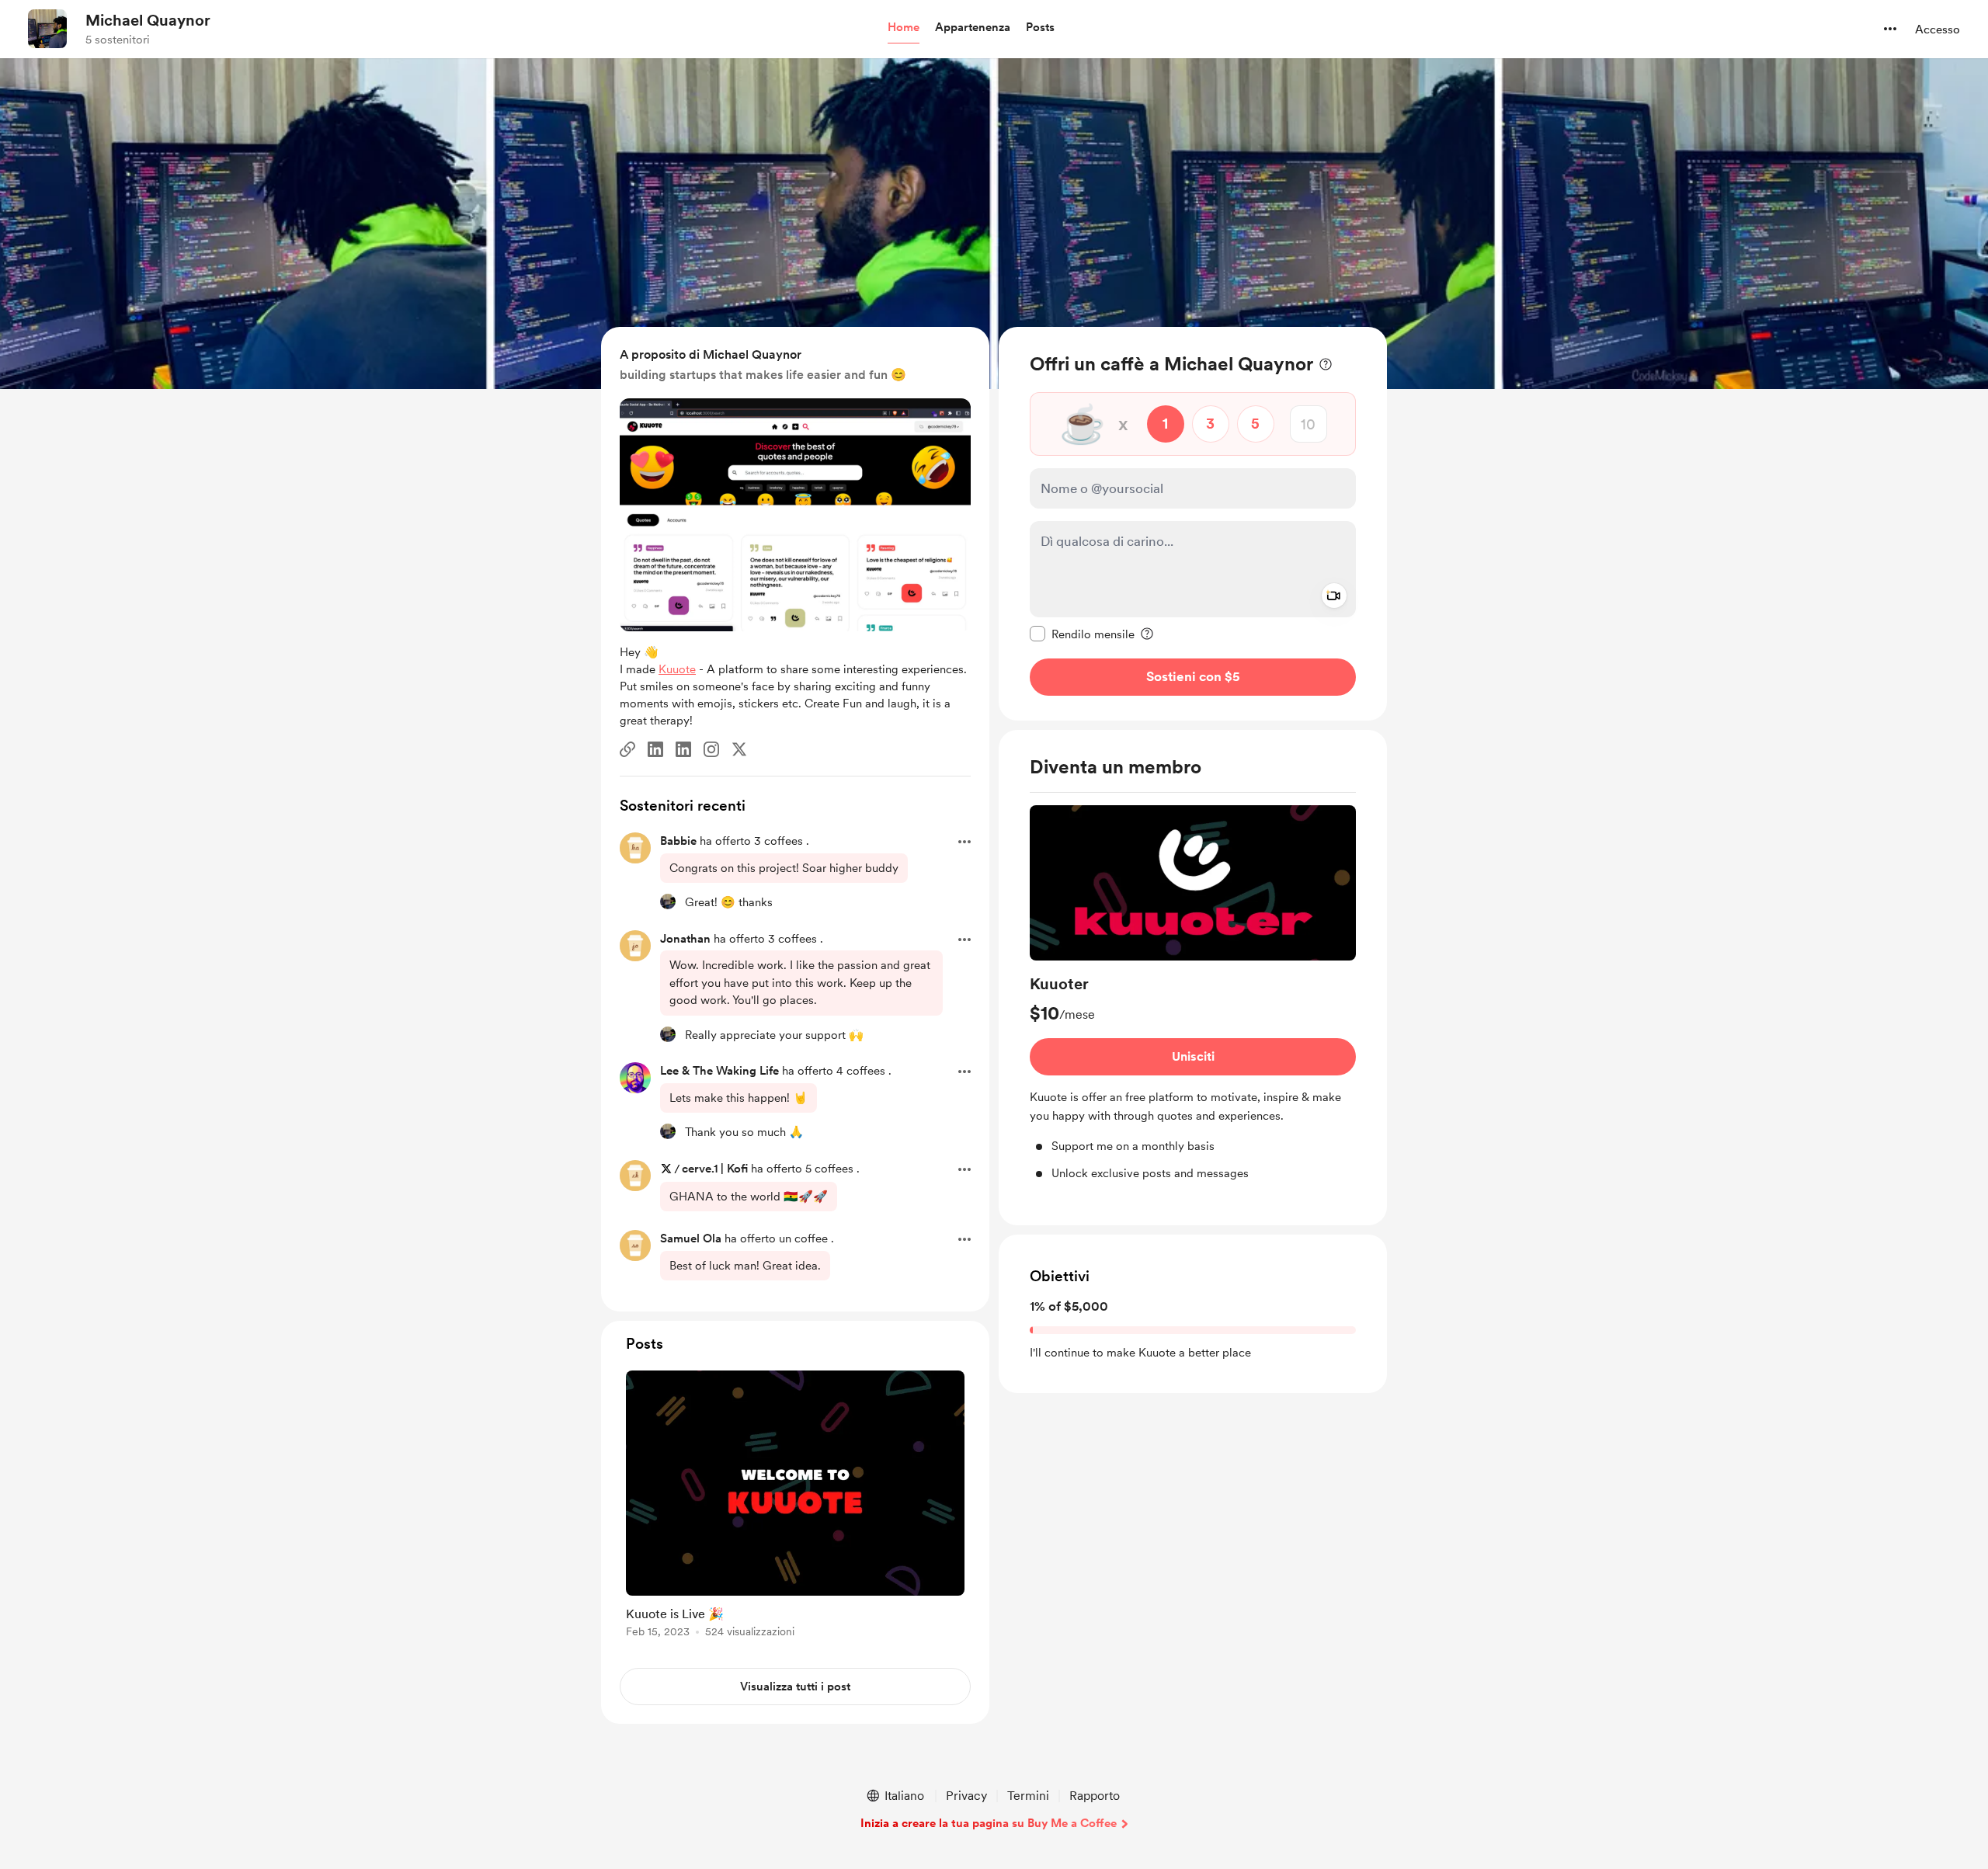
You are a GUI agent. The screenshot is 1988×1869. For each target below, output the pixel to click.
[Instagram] (711, 749)
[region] (1193, 524)
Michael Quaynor (148, 20)
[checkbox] (1082, 634)
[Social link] (627, 749)
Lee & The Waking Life (719, 1071)
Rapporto (1095, 1796)
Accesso (1938, 30)
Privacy (966, 1796)
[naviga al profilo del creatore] (47, 29)
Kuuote (677, 669)
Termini (1028, 1796)
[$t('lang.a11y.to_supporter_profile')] (668, 901)
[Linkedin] (655, 749)
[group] (1193, 994)
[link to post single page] (795, 1507)
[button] (904, 28)
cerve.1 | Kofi (715, 1169)
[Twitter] (739, 749)
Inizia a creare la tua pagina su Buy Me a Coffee (989, 1823)
